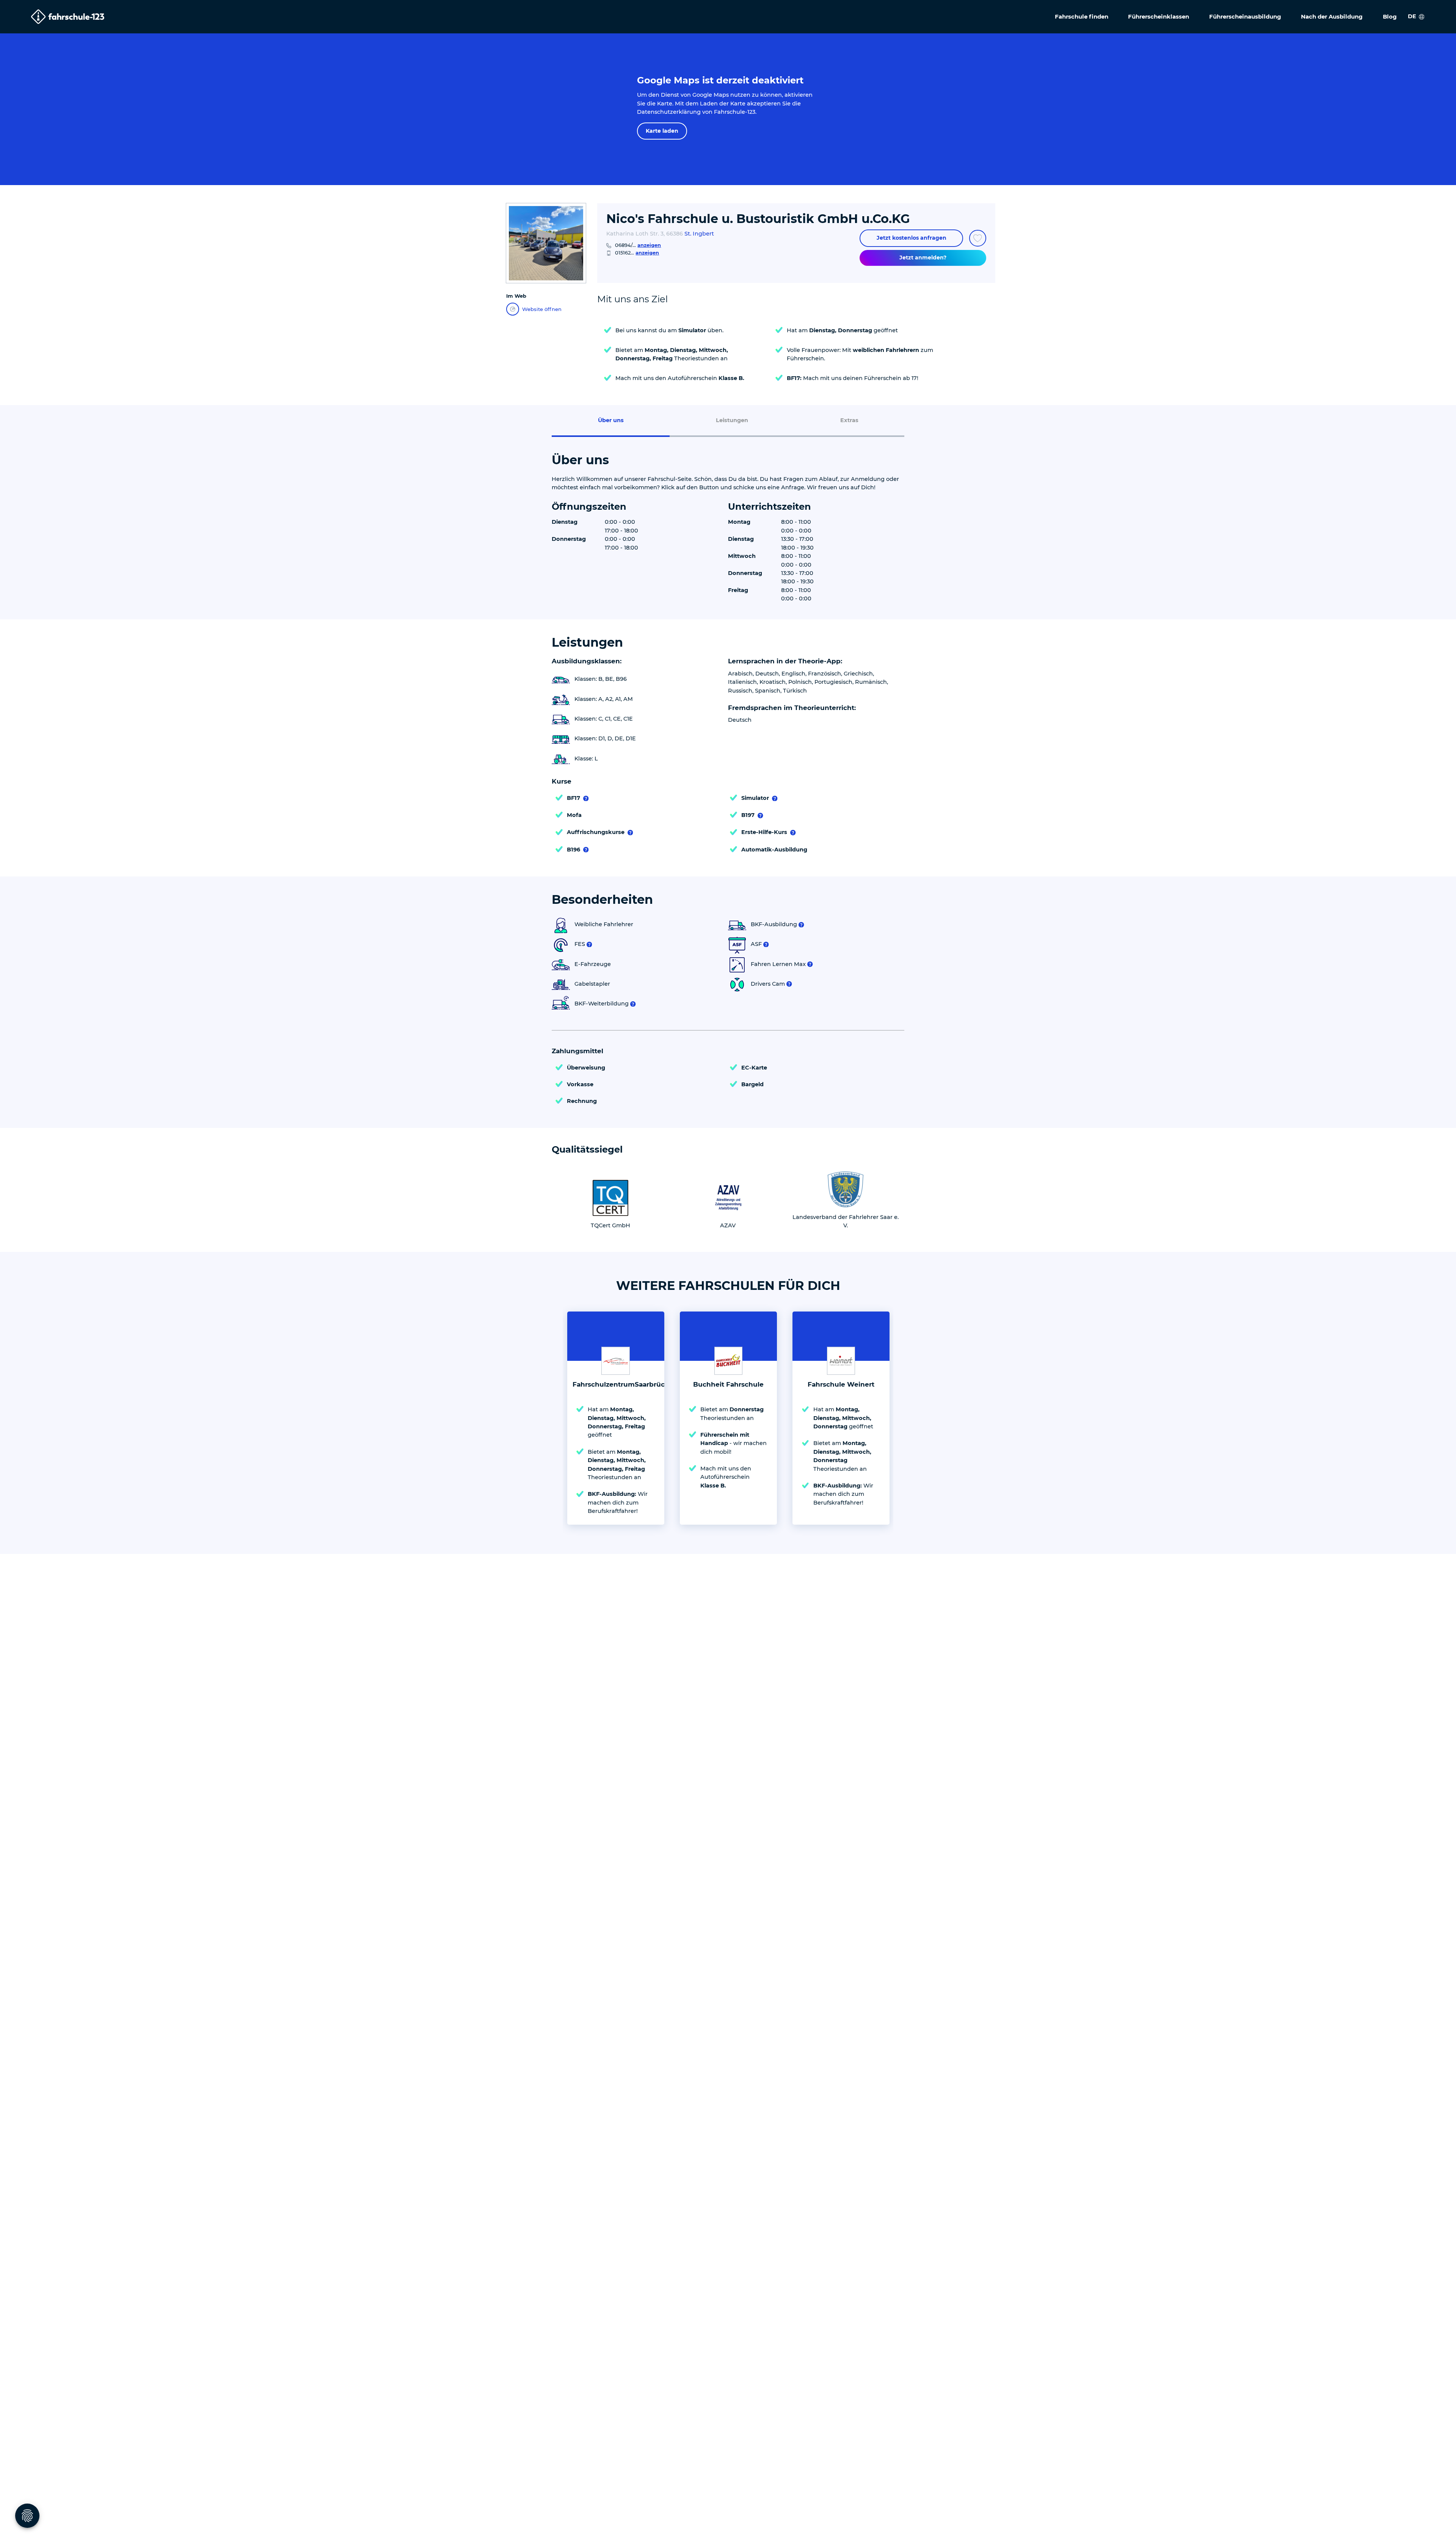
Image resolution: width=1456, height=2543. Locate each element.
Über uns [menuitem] (611, 420)
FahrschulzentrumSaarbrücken (625, 1384)
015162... (637, 253)
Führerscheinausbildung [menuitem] (1245, 16)
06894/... (638, 245)
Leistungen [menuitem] (732, 420)
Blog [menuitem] (1390, 16)
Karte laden (662, 131)
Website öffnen (542, 309)
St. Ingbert (699, 234)
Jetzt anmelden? (923, 258)
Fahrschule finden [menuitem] (1082, 16)
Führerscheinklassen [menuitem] (1159, 16)
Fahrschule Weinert (841, 1384)
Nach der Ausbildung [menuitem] (1332, 16)
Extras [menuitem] (849, 420)
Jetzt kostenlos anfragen (912, 238)
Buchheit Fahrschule (728, 1384)
